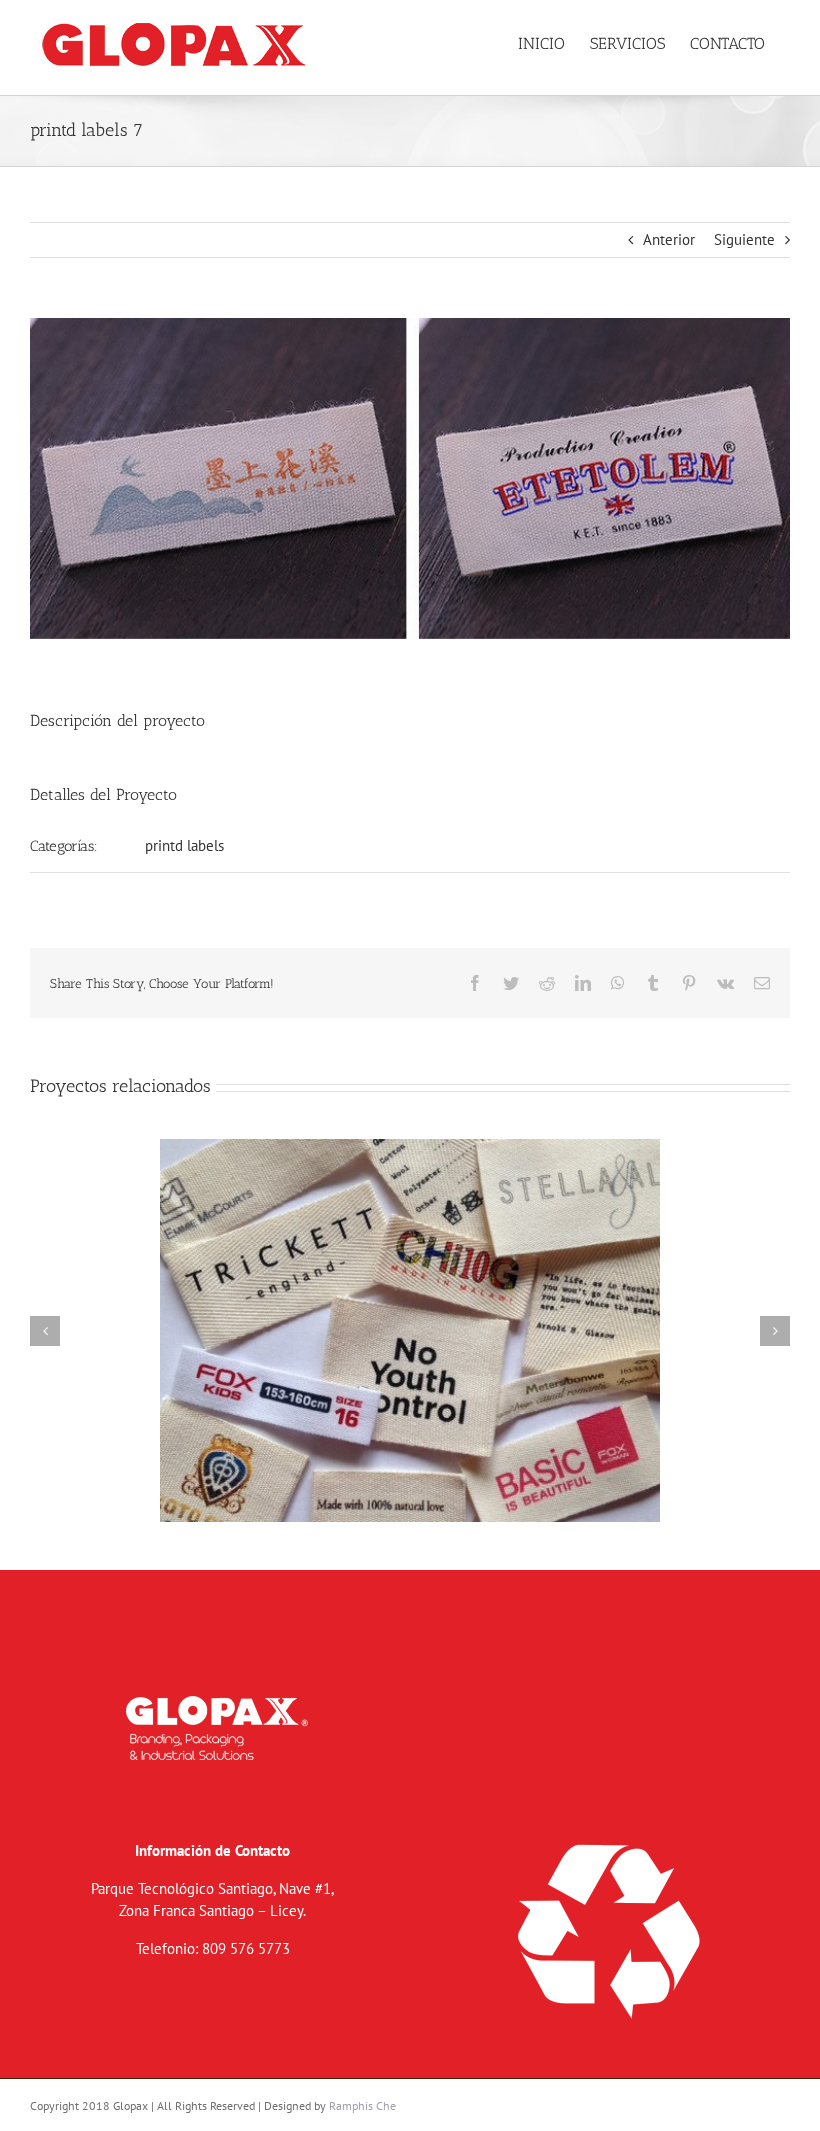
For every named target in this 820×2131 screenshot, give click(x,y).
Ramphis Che (362, 2105)
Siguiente (744, 239)
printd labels (184, 845)
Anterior (669, 239)
